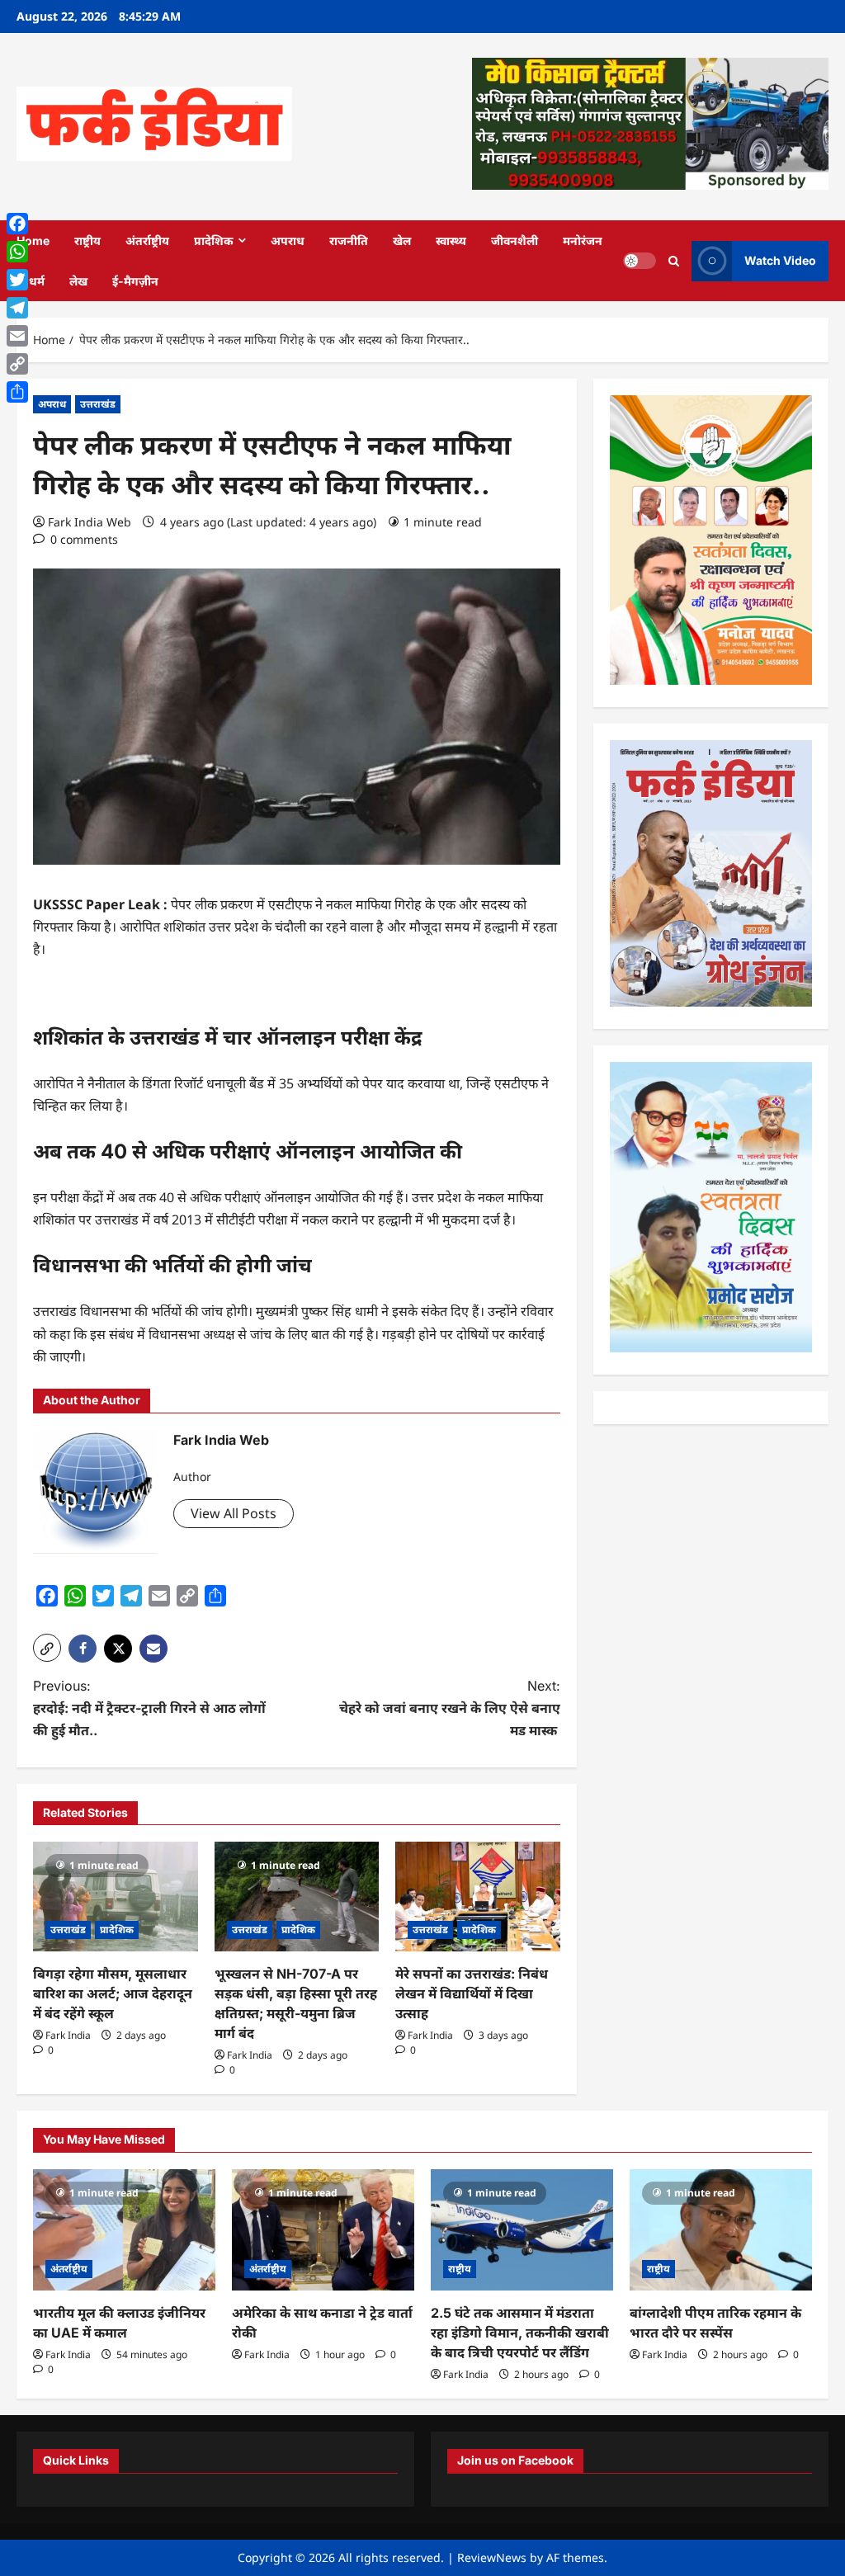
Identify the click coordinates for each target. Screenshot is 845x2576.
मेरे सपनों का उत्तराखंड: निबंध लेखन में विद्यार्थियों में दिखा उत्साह (472, 1993)
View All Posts (234, 1513)
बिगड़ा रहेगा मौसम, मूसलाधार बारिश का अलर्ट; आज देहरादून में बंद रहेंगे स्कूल (113, 1993)
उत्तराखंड (98, 404)
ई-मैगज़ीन (135, 281)
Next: (449, 1708)
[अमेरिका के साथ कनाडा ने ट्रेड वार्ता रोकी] (323, 2230)
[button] (47, 1648)
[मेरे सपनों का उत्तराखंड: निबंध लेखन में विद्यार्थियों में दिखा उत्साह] (478, 1897)
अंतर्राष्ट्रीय (147, 241)
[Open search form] (674, 260)
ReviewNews (492, 2557)
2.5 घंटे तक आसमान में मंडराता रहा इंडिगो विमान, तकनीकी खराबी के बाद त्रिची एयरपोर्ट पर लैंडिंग (520, 2333)
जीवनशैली (515, 241)
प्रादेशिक (214, 241)
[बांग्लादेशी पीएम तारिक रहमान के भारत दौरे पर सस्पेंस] (721, 2230)
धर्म (37, 281)
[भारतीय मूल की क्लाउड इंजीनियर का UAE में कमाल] (124, 2230)
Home (33, 241)
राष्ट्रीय (87, 241)
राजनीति (349, 241)
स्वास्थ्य (451, 241)
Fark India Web (90, 522)
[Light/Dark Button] (640, 261)
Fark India (68, 2035)
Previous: (149, 1708)
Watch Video (780, 260)
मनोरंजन (583, 241)
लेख (78, 281)
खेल (402, 241)
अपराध (288, 241)
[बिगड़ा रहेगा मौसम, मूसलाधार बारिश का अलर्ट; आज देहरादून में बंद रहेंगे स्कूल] (116, 1897)
